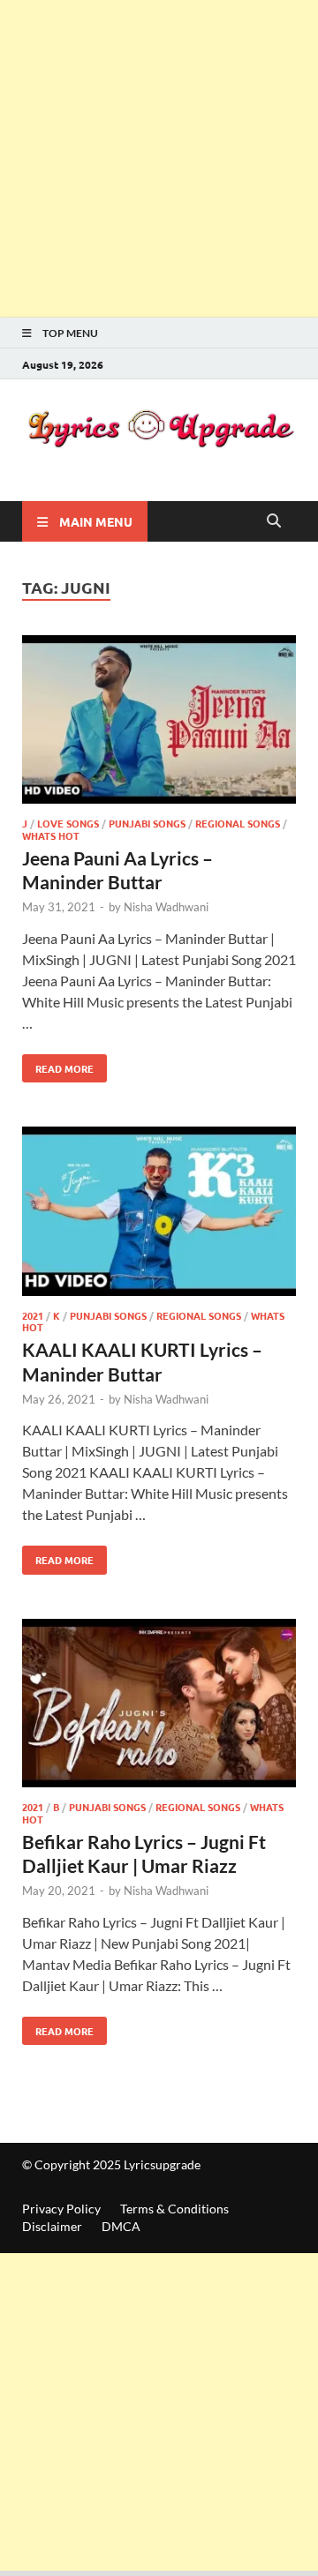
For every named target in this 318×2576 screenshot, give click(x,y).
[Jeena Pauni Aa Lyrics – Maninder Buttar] (159, 723)
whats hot (51, 835)
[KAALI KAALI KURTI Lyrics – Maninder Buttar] (159, 1214)
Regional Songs (238, 823)
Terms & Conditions (174, 2209)
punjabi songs (147, 823)
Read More (58, 1065)
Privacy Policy (61, 2209)
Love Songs (68, 823)
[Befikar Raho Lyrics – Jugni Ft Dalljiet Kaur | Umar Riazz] (159, 1706)
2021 (33, 1315)
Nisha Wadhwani (166, 907)
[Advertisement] (159, 159)
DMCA (121, 2226)
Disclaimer (52, 2226)
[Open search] (274, 521)
